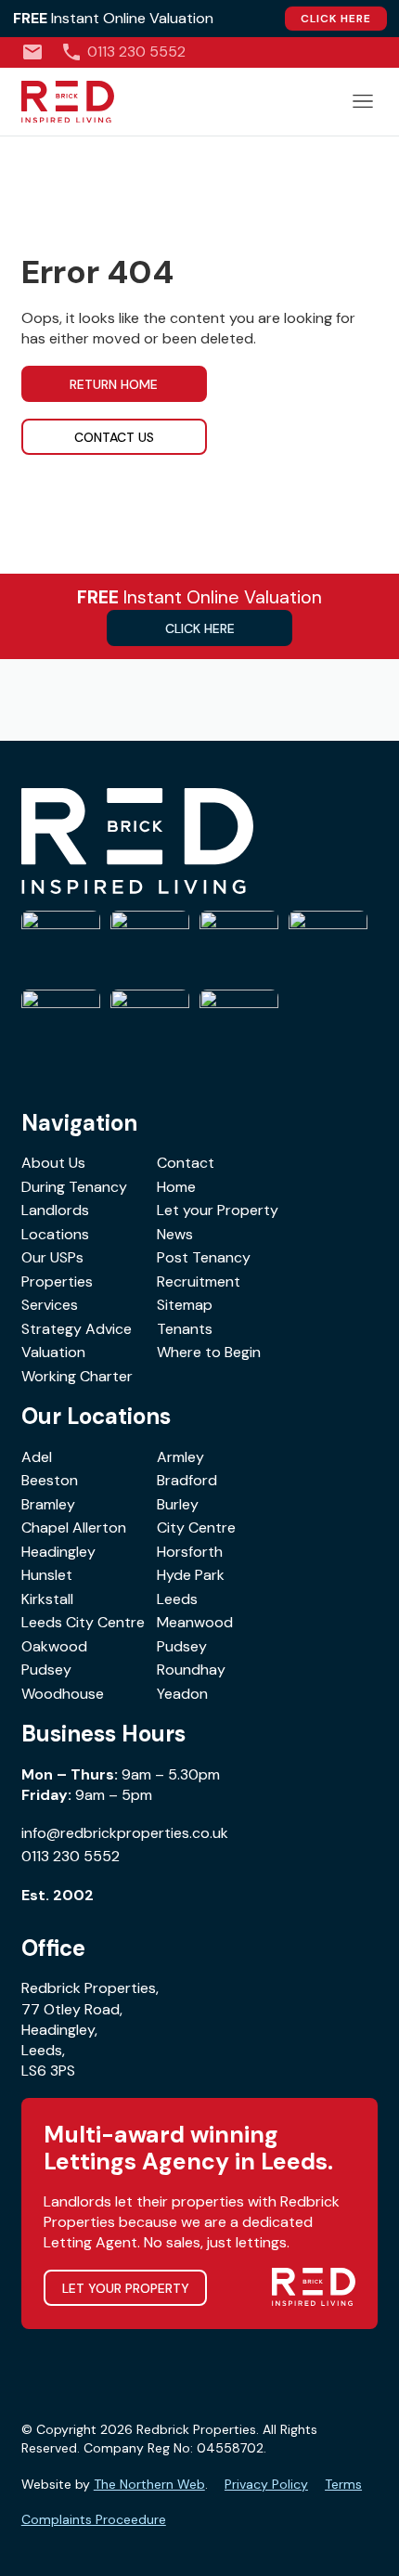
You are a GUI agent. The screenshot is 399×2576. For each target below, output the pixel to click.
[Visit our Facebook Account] (313, 52)
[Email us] (32, 52)
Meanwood (195, 1622)
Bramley (48, 1504)
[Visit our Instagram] (342, 52)
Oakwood (54, 1646)
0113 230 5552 (71, 1856)
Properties (57, 1282)
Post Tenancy (204, 1257)
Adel (37, 1457)
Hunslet (47, 1575)
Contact (186, 1163)
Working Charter (77, 1376)
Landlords (55, 1210)
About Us (53, 1163)
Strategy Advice (77, 1329)
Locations (55, 1234)
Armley (180, 1457)
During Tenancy (74, 1187)
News (175, 1234)
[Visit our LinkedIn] (371, 52)
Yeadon (182, 1694)
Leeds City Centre (83, 1622)
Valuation (53, 1352)
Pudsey (182, 1646)
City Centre (196, 1527)
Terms (343, 2484)
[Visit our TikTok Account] (284, 52)
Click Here (336, 19)
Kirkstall (47, 1599)
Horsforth (190, 1552)
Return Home (114, 384)
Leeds (177, 1599)
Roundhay (191, 1670)
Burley (178, 1504)
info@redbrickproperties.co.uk (125, 1833)
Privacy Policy (266, 2484)
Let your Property (218, 1210)
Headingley (58, 1552)
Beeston (50, 1480)
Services (50, 1305)
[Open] (363, 101)
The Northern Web (149, 2484)
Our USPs (52, 1257)
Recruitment (199, 1282)
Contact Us (114, 437)
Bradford (187, 1480)
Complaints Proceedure (94, 2519)
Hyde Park (191, 1575)
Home (176, 1187)
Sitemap (185, 1305)
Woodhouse (63, 1694)
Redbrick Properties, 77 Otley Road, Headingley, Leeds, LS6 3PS (90, 2029)
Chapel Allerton (74, 1527)
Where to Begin (209, 1352)
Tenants (185, 1329)
